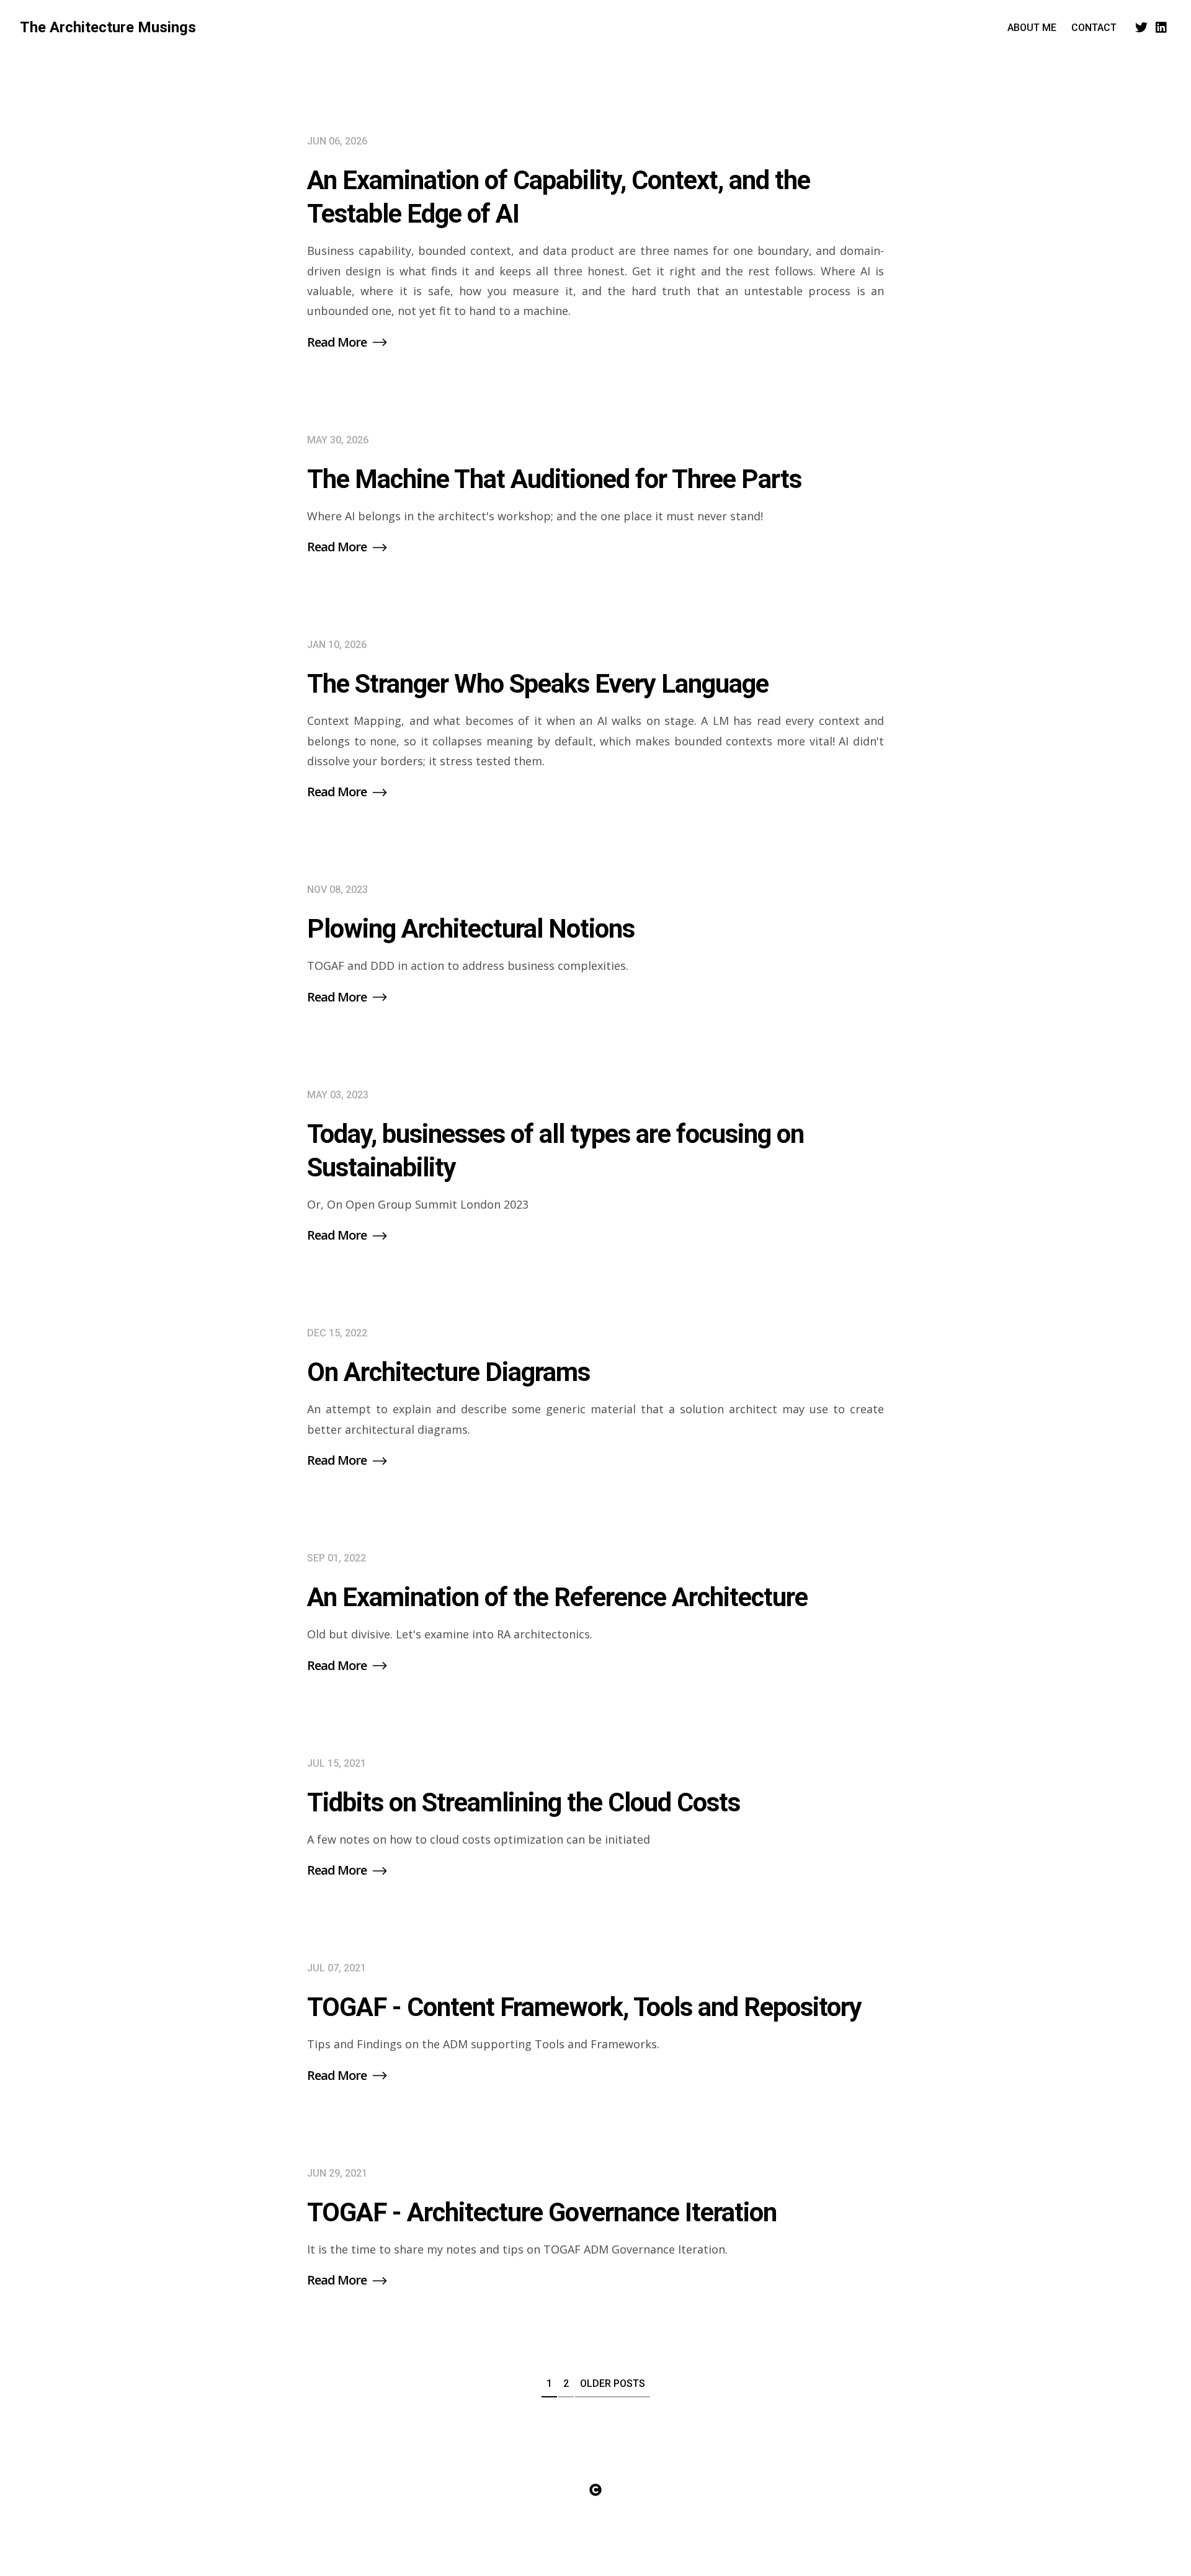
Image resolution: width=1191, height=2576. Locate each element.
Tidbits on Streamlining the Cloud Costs (524, 1802)
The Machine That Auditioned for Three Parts (554, 479)
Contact (1094, 28)
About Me (1032, 28)
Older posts (613, 2383)
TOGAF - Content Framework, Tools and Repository (584, 2007)
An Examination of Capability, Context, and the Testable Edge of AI (559, 197)
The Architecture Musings (108, 27)
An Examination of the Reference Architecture (557, 1597)
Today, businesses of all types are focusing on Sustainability (555, 1151)
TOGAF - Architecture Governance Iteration (542, 2212)
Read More (338, 342)
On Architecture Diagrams (448, 1372)
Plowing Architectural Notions (471, 929)
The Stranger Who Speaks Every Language (538, 684)
